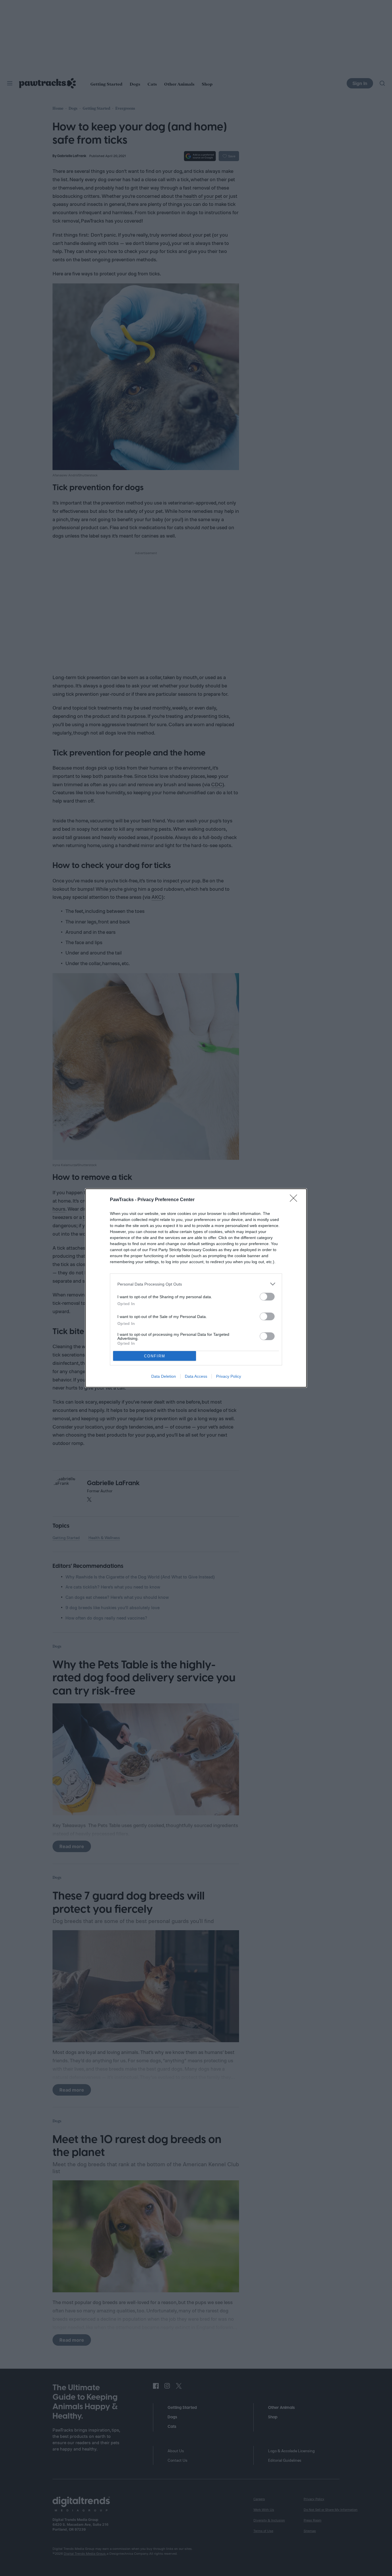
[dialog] (196, 1288)
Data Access (196, 1376)
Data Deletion (164, 1376)
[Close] (295, 1200)
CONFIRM (155, 1356)
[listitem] (196, 1284)
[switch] (267, 1297)
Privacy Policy (229, 1376)
